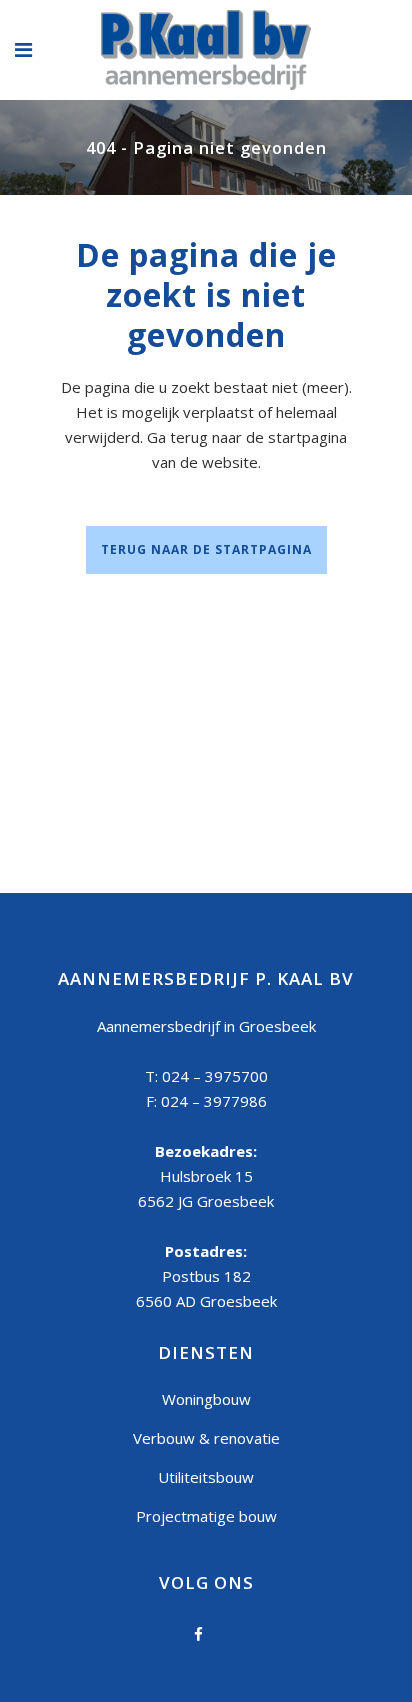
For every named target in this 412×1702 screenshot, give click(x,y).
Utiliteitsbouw (206, 1477)
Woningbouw (206, 1399)
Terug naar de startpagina (206, 549)
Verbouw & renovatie (206, 1438)
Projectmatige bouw (206, 1516)
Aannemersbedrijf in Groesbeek (206, 1026)
